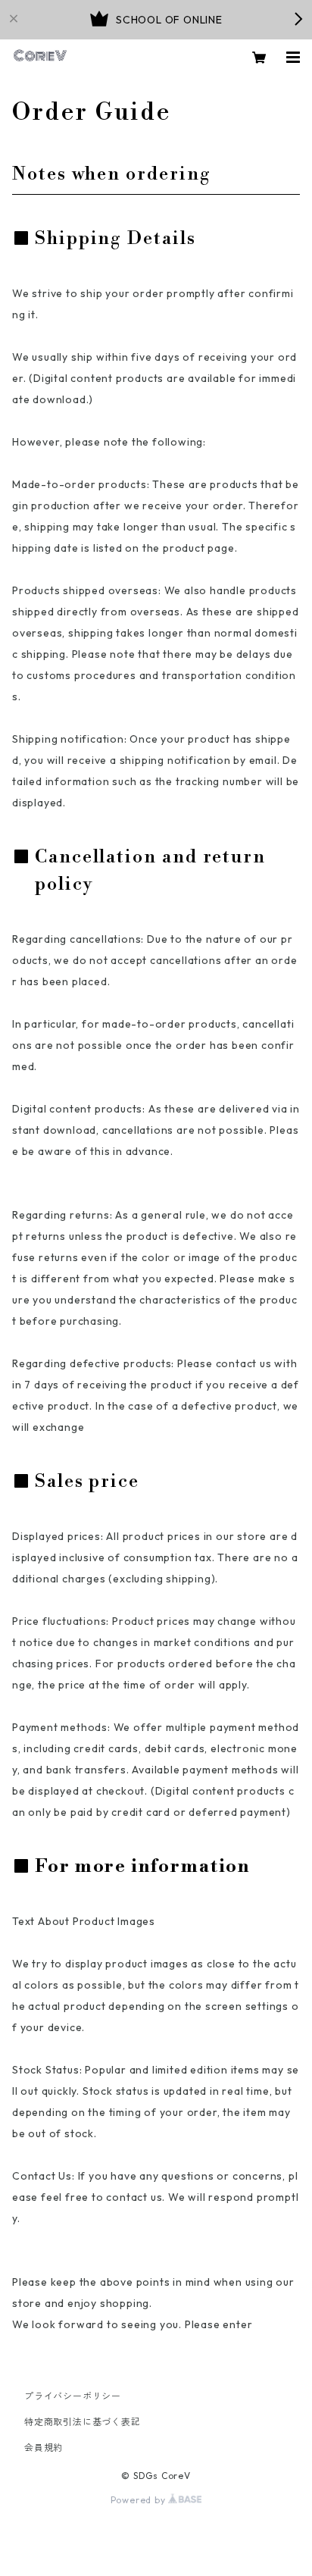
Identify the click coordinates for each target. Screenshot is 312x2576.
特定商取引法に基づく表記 (83, 2422)
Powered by (140, 2500)
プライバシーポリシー (73, 2396)
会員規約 (44, 2448)
